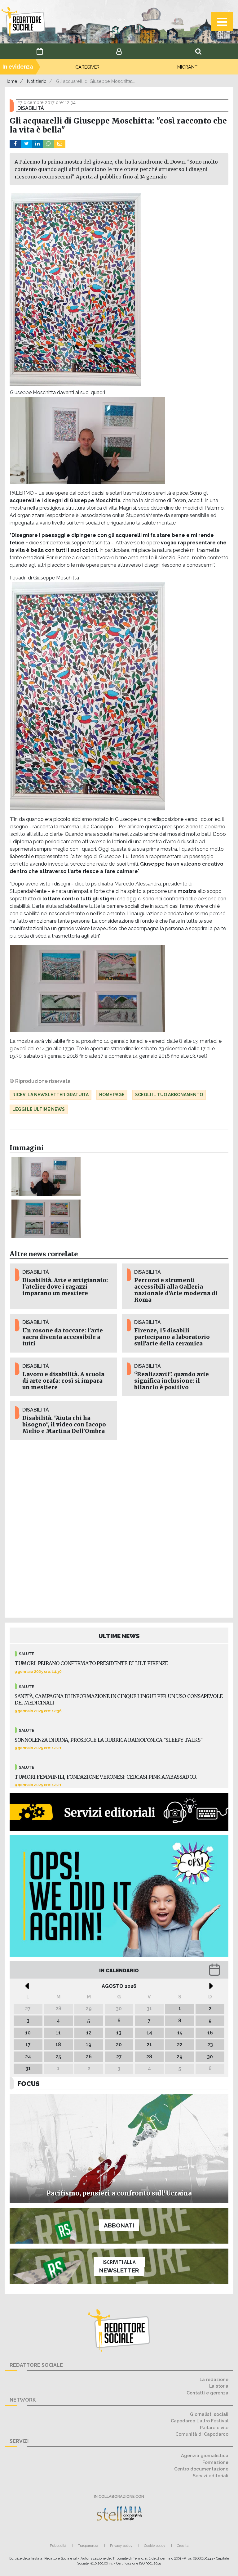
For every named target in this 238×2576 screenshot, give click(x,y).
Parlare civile (214, 2427)
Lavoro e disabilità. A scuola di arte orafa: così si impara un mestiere (63, 1381)
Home (11, 81)
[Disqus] (119, 1533)
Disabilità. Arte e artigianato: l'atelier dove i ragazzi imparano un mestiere (65, 1287)
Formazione (215, 2462)
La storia (219, 2386)
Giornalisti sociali (209, 2414)
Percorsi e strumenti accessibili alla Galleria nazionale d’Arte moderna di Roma (176, 1290)
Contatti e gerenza (207, 2393)
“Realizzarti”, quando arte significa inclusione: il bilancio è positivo (172, 1381)
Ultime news (119, 1636)
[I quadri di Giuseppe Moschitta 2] (46, 1219)
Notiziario (37, 81)
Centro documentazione (201, 2469)
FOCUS (29, 2084)
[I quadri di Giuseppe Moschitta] (46, 1176)
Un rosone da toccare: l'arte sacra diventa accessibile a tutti (63, 1337)
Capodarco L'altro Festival (200, 2421)
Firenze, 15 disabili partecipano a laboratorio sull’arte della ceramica (172, 1337)
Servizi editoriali (211, 2476)
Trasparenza (88, 2546)
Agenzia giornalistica (205, 2455)
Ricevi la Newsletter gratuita (51, 1095)
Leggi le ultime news (39, 1109)
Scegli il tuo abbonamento (169, 1095)
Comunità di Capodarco (202, 2434)
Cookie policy (155, 2546)
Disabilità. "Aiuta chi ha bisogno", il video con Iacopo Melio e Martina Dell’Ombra (64, 1425)
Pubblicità (58, 2546)
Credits (183, 2546)
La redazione (214, 2379)
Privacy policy (121, 2546)
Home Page (112, 1095)
